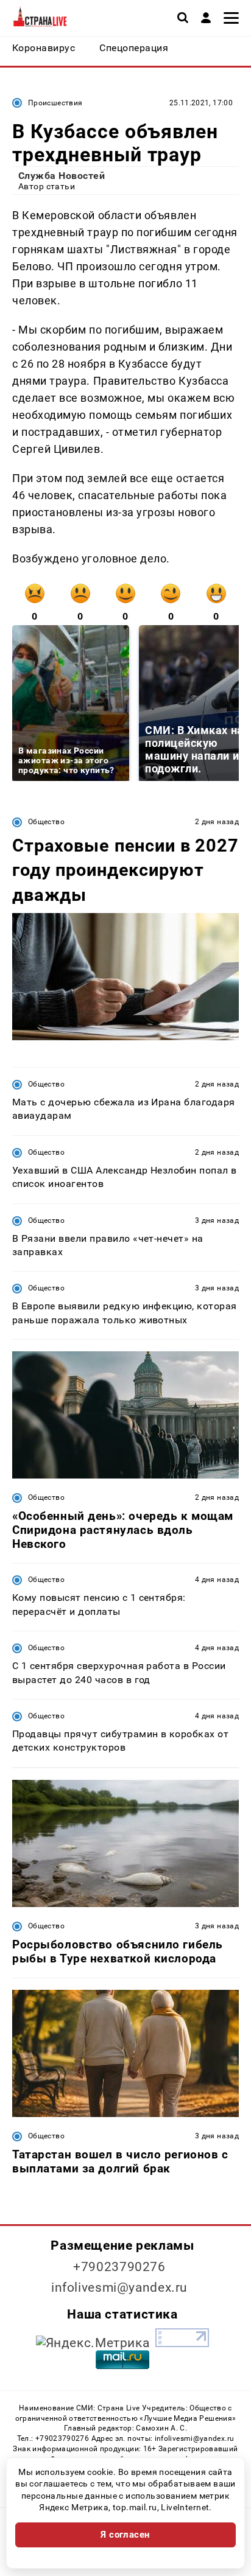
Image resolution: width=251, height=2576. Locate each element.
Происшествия (55, 103)
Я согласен (125, 2535)
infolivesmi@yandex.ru (119, 2287)
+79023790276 (119, 2267)
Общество (46, 822)
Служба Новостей (62, 176)
